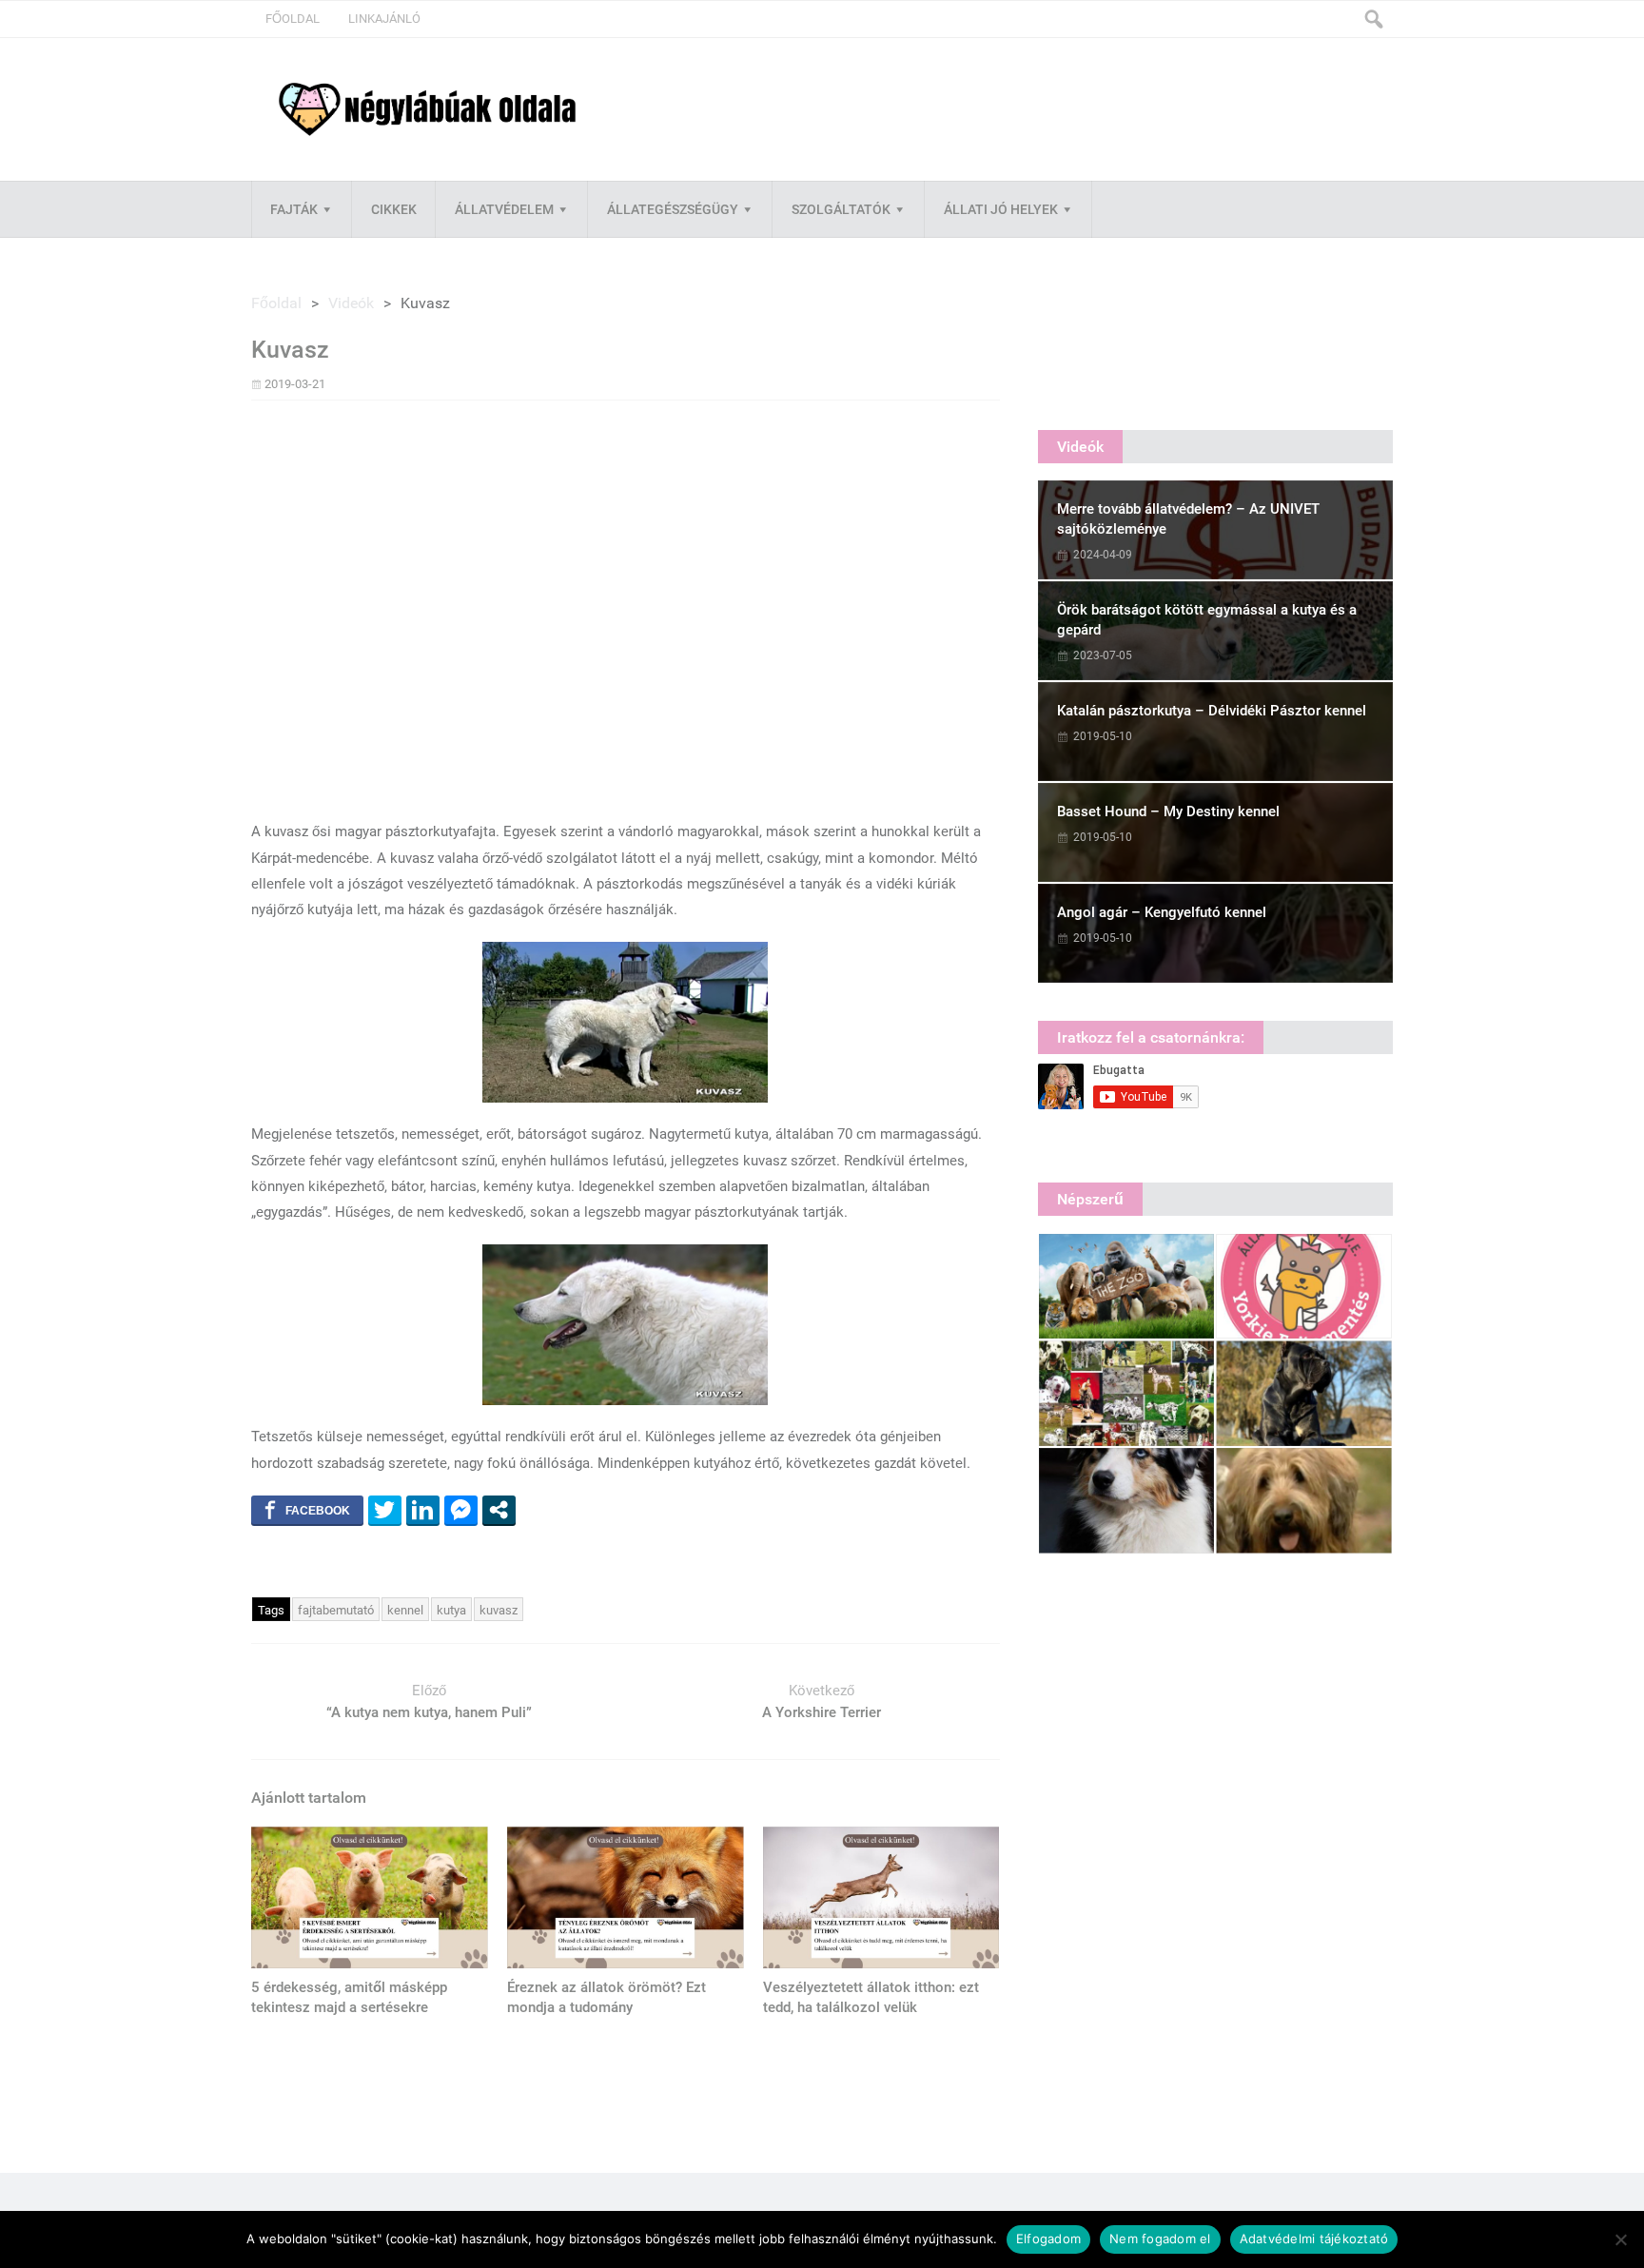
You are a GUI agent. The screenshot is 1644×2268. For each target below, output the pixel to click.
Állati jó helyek (1001, 209)
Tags (271, 1610)
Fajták (294, 209)
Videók (351, 303)
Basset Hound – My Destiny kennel (1168, 811)
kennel (405, 1610)
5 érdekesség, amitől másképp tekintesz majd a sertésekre (349, 1997)
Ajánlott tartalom (309, 1798)
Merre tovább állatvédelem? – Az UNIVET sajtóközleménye (1188, 519)
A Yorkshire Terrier (822, 1712)
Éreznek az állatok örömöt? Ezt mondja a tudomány (607, 1997)
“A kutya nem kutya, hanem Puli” (429, 1712)
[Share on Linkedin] (423, 1510)
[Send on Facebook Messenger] (461, 1510)
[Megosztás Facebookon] (307, 1510)
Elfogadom (1048, 2239)
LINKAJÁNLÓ (384, 19)
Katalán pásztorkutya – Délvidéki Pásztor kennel (1212, 711)
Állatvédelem (504, 209)
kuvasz (499, 1610)
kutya (451, 1610)
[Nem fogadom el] (1620, 2239)
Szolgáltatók (841, 209)
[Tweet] (385, 1510)
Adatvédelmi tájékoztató (1314, 2239)
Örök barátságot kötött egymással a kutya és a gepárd (1207, 620)
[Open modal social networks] (499, 1510)
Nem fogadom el (1160, 2239)
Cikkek (394, 209)
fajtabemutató (336, 1610)
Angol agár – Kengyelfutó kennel (1162, 912)
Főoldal (293, 19)
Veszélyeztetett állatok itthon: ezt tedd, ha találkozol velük (871, 1997)
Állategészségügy (673, 209)
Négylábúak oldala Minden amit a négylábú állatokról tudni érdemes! (427, 110)
